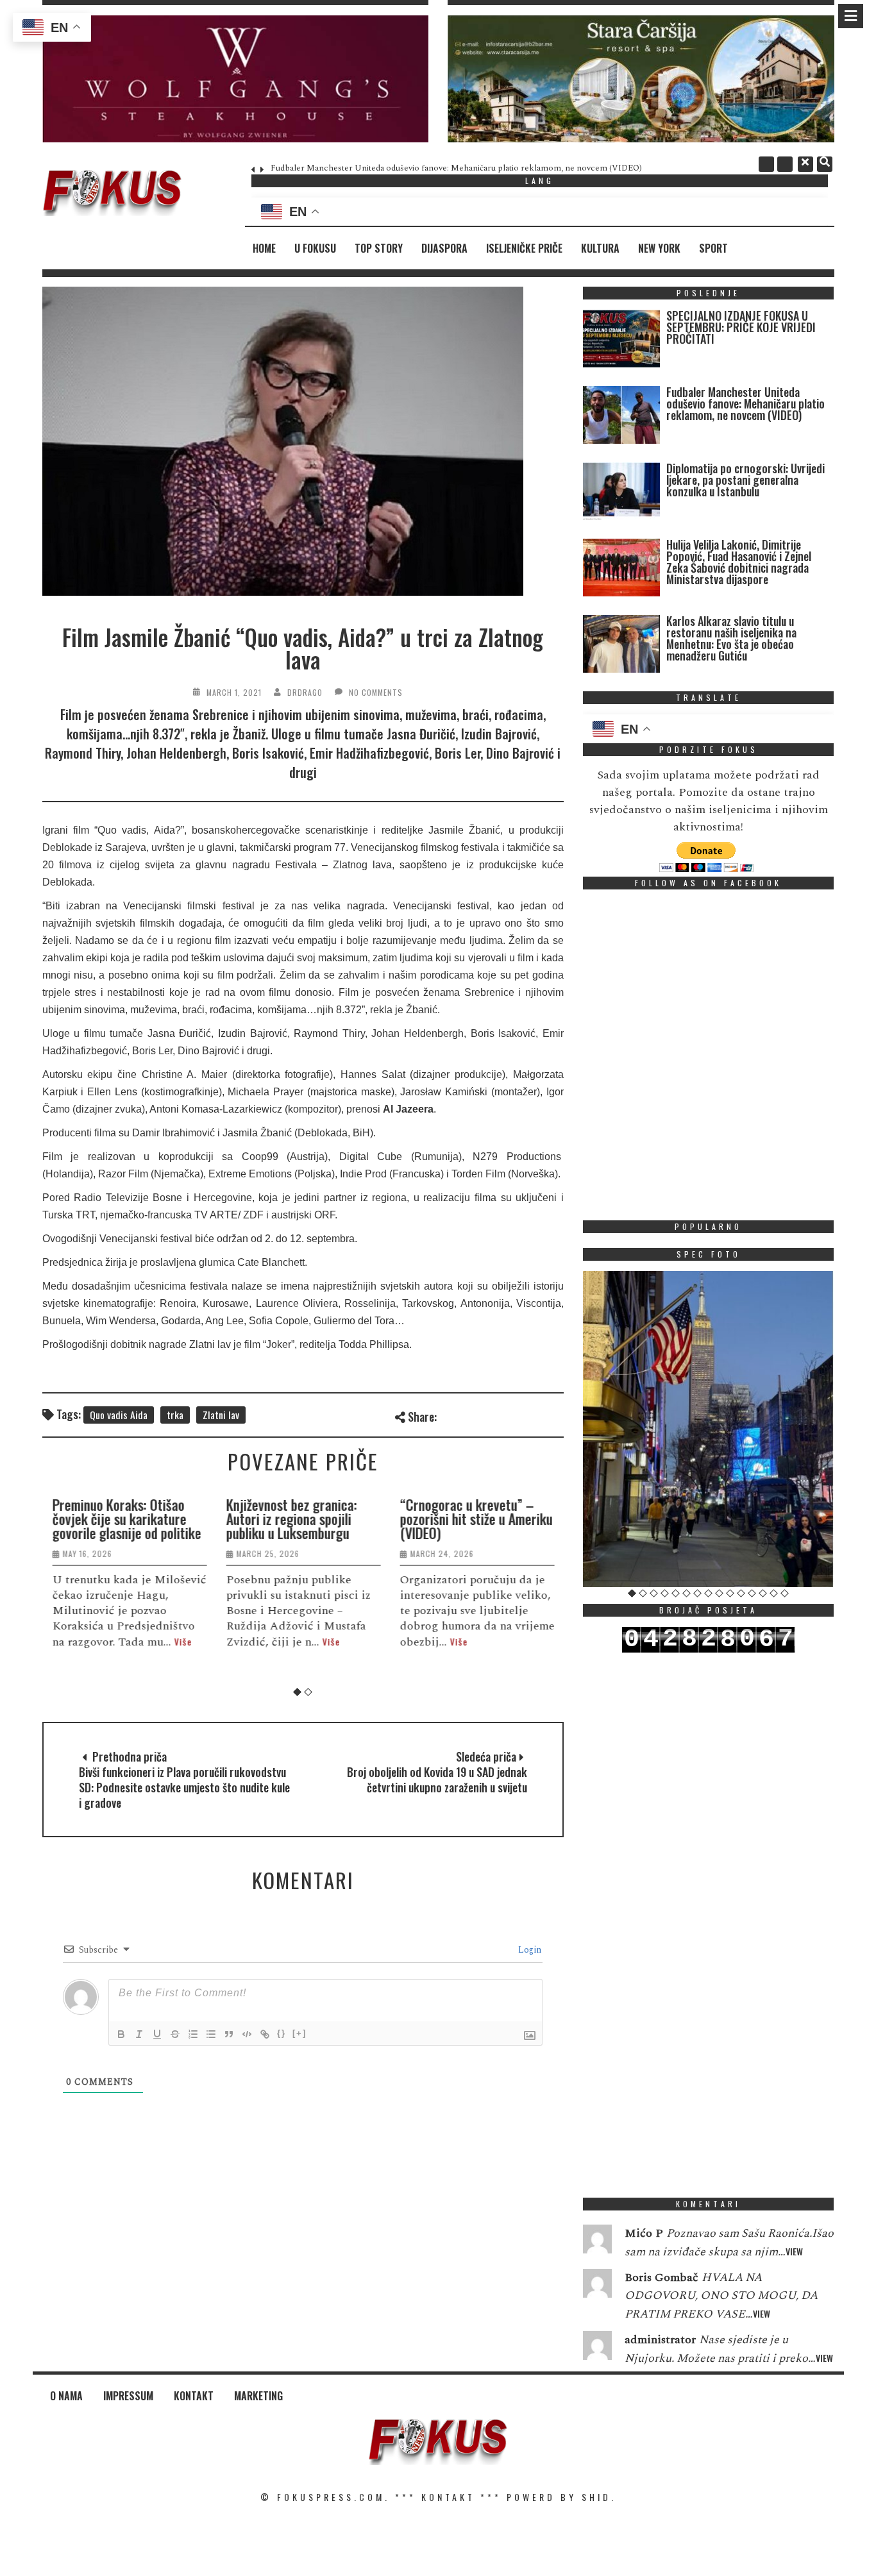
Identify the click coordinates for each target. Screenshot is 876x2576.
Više (183, 1641)
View (794, 2251)
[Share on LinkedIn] (554, 1415)
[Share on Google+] (491, 1415)
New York (659, 248)
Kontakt (194, 2396)
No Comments (376, 692)
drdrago (305, 692)
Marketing (258, 2396)
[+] (299, 2033)
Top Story (379, 248)
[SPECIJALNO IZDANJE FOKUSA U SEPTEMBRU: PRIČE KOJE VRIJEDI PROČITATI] (621, 341)
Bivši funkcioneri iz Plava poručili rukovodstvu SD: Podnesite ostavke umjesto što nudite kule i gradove (184, 1787)
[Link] (265, 2034)
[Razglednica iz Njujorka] (709, 1429)
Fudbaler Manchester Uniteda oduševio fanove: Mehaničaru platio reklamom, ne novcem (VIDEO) (456, 168)
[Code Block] (247, 2034)
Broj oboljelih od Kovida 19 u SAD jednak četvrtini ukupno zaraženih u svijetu (437, 1780)
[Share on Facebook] (449, 1415)
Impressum (128, 2396)
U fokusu (315, 248)
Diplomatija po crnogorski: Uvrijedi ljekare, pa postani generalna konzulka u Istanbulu (745, 480)
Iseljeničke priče (524, 248)
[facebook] (766, 164)
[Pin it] (512, 1415)
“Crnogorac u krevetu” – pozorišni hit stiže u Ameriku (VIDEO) (476, 1519)
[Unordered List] (211, 2034)
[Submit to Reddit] (533, 1415)
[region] (236, 79)
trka (175, 1415)
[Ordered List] (193, 2034)
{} (282, 2033)
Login (528, 1950)
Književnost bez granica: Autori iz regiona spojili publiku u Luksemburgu (291, 1519)
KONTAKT (448, 2497)
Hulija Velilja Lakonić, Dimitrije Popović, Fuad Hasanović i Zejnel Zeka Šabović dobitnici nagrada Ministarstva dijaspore (739, 562)
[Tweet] (470, 1415)
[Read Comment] (597, 2242)
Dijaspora (444, 248)
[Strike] (175, 2034)
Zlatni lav (221, 1415)
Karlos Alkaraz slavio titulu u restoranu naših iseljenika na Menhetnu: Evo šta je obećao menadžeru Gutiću (731, 638)
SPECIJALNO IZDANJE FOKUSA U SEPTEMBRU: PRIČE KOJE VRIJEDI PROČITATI (741, 327)
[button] (236, 79)
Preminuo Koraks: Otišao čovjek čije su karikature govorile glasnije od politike (126, 1519)
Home (264, 248)
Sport (713, 248)
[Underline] (157, 2034)
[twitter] (785, 164)
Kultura (600, 248)
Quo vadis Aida (119, 1415)
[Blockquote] (229, 2034)
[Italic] (139, 2034)
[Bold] (121, 2034)
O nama (66, 2396)
